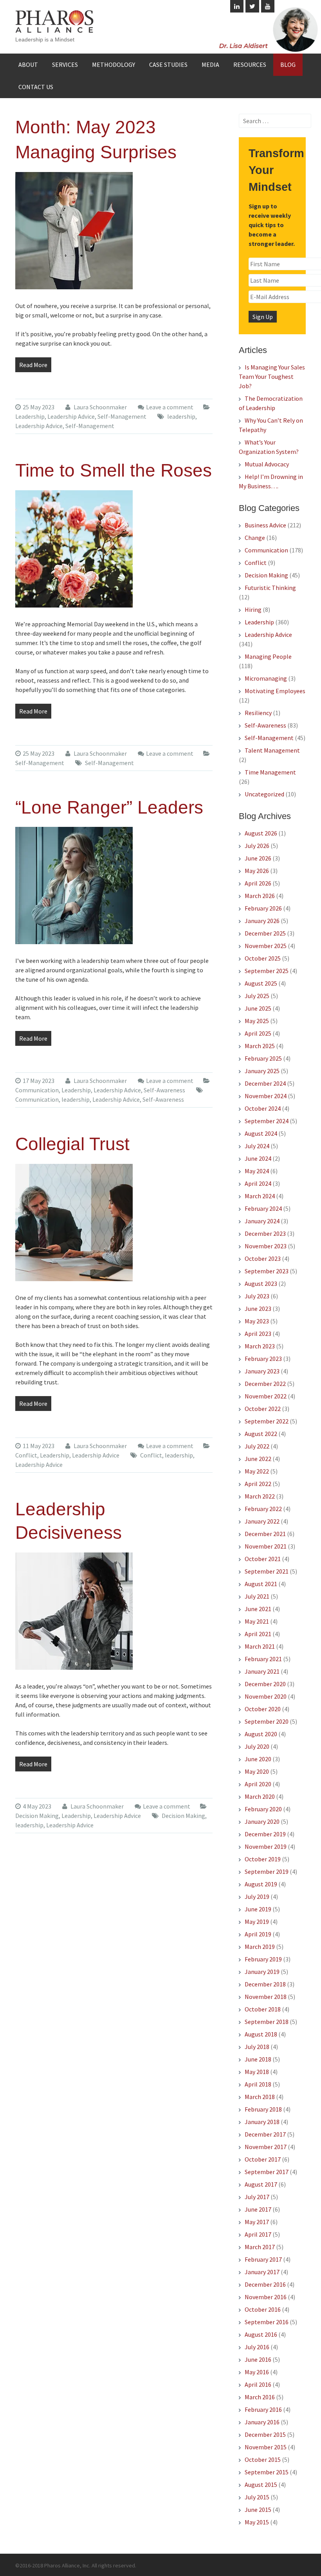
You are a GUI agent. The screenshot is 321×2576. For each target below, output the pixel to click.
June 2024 (258, 1158)
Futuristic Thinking (270, 588)
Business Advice (265, 525)
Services (65, 65)
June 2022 (258, 1459)
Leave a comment (170, 407)
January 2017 (262, 2272)
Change (255, 538)
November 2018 (266, 1997)
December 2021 (265, 1534)
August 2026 (261, 833)
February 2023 (263, 1359)
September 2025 (267, 971)
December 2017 (265, 2134)
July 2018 (257, 2047)
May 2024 (257, 1171)
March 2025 (260, 1046)
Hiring (253, 609)
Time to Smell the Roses (114, 470)
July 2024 (257, 1146)
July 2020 (257, 1746)
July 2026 (257, 846)
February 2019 (263, 1959)
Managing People (268, 656)
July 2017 (257, 2197)
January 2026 (262, 921)
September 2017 (267, 2172)
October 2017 (263, 2159)
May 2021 (257, 1621)
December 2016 (265, 2284)
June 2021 (258, 1609)
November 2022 (266, 1396)
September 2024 (267, 1121)
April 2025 (258, 1033)
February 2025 (263, 1058)
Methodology (114, 65)
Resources (250, 65)
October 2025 (263, 958)
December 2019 (265, 1834)
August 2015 (261, 2485)
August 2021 (261, 1584)
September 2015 (267, 2472)
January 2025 (262, 1071)
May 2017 (257, 2222)
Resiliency (258, 713)
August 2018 (261, 2034)
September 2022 (267, 1421)
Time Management (270, 772)
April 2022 (258, 1484)
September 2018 (267, 2022)
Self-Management (122, 416)
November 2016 (266, 2297)
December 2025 (265, 933)
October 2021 (263, 1559)
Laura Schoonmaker (100, 407)
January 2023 (262, 1371)
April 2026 (258, 883)
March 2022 (260, 1496)
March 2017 (260, 2247)
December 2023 (265, 1233)
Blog (288, 65)
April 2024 (258, 1183)
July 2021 (257, 1596)
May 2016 (257, 2372)
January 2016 (262, 2422)
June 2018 (258, 2059)
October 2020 (263, 1709)
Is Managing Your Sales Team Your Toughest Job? (272, 376)
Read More (33, 365)
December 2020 (265, 1684)
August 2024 (261, 1133)
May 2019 (257, 1922)
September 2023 (267, 1271)
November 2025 (266, 946)
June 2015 (258, 2510)
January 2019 (262, 1972)
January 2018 (262, 2122)
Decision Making (37, 1816)
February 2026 (263, 908)
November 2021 (266, 1546)
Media (210, 65)
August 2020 (261, 1734)
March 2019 (260, 1947)
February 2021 (263, 1659)
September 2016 (267, 2322)
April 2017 (258, 2234)
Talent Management (272, 750)
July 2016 (257, 2347)
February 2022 (263, 1509)
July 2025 (257, 996)
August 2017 (261, 2184)
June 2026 (258, 858)
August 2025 (261, 983)
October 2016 (263, 2309)
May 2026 (257, 871)
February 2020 (263, 1809)
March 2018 (260, 2097)
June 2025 (258, 1008)
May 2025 (257, 1021)
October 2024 (263, 1108)
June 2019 (258, 1909)
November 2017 (266, 2147)
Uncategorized (264, 794)
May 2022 (257, 1471)
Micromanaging (266, 678)
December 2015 (265, 2434)
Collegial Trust (72, 1144)
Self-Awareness (164, 1090)
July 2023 (257, 1296)
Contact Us (36, 87)
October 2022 (263, 1409)
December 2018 (265, 1984)
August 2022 (261, 1434)
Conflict (26, 1455)
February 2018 (263, 2109)
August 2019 (261, 1884)
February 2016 (263, 2409)
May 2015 (257, 2522)
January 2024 (262, 1221)
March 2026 (260, 896)
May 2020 (257, 1771)
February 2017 (263, 2259)
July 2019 (257, 1897)
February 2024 (263, 1208)
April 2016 (258, 2384)
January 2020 (262, 1821)
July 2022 (257, 1446)
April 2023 (258, 1334)
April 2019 (258, 1934)
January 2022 (262, 1521)
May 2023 (257, 1321)
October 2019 (263, 1859)
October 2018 (263, 2009)
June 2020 (258, 1759)
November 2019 (266, 1846)
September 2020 (267, 1721)
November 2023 (266, 1246)
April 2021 (258, 1634)
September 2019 (267, 1871)
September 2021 (267, 1571)
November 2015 (266, 2447)
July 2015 (257, 2497)
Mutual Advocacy (267, 464)
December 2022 (265, 1384)
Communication (37, 1090)
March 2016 (260, 2397)
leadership (181, 416)
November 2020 (266, 1696)
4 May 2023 (37, 1806)
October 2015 (263, 2459)
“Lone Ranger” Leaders (109, 807)
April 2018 (258, 2084)
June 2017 (258, 2209)
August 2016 (261, 2334)
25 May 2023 (39, 407)
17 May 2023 (39, 1081)
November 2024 (266, 1096)
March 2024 (260, 1196)
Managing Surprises (96, 152)
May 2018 (257, 2072)
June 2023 (258, 1309)
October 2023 (263, 1258)
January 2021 (262, 1671)
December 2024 (265, 1083)
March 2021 (260, 1646)
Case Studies (168, 65)
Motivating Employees (275, 691)
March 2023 (260, 1346)
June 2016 (258, 2359)
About (28, 65)
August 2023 (261, 1284)
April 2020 (258, 1784)
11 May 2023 (39, 1446)
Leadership (30, 416)
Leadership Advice (71, 416)
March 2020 (260, 1796)
